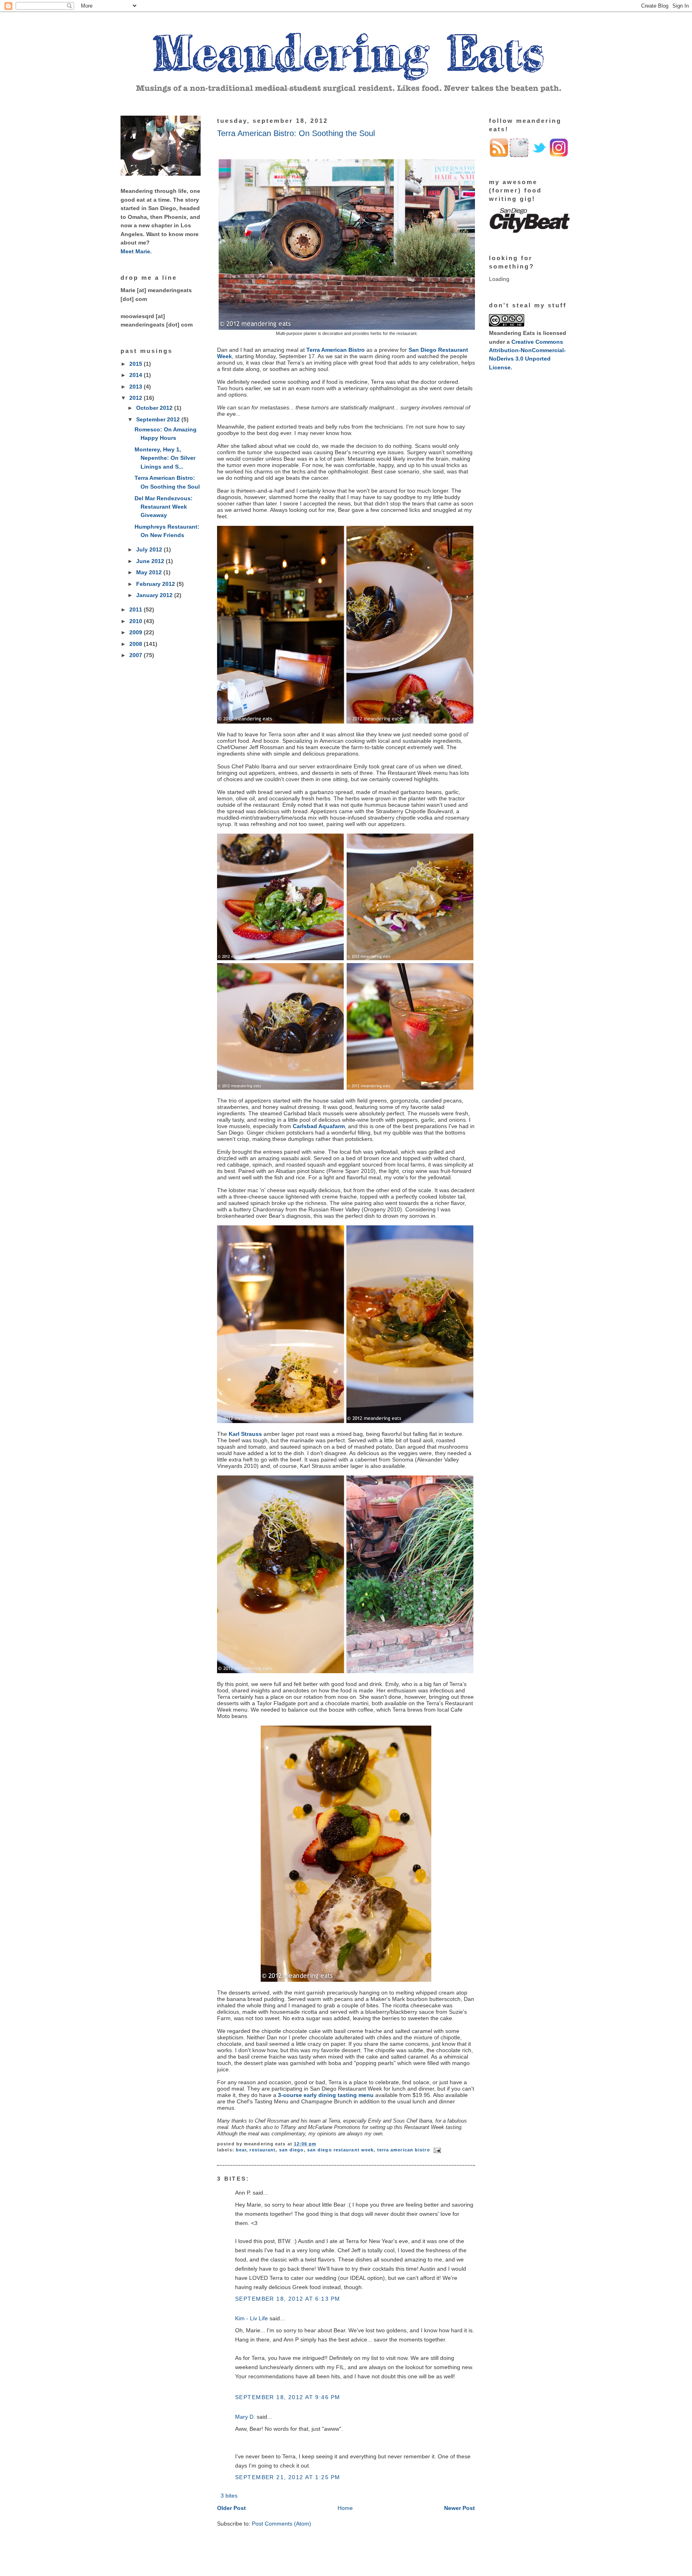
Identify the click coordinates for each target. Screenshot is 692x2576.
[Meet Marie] (161, 174)
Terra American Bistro (336, 350)
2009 (137, 632)
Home (345, 2508)
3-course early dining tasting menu (326, 2095)
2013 (137, 387)
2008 (137, 644)
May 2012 (150, 572)
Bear (241, 2150)
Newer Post (460, 2508)
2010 (137, 621)
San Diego (292, 2150)
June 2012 (151, 561)
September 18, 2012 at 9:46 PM (288, 2397)
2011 (137, 609)
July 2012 (150, 549)
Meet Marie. (136, 251)
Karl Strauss (245, 1434)
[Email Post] (437, 2150)
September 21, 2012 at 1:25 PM (288, 2477)
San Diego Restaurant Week (341, 2150)
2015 (137, 364)
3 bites (229, 2496)
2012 (137, 398)
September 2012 (159, 419)
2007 (137, 655)
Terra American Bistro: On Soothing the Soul (296, 133)
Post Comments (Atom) (282, 2524)
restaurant (263, 2150)
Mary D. (245, 2417)
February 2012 (156, 584)
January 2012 (155, 595)
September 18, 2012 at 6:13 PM (288, 2299)
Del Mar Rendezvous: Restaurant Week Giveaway (164, 507)
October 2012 (155, 408)
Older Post (231, 2508)
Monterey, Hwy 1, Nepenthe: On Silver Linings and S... (165, 458)
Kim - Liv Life (251, 2318)
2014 (137, 375)
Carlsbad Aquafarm (319, 1126)
